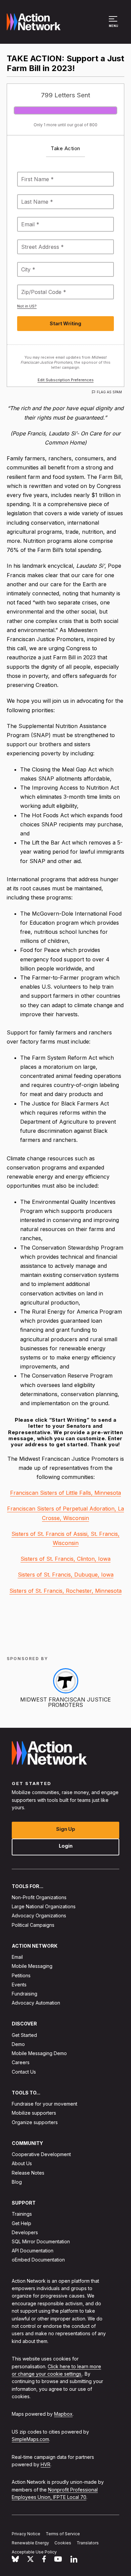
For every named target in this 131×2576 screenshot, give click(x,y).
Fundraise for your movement (45, 2104)
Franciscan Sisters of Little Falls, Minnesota (65, 1493)
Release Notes (28, 2172)
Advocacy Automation (36, 2003)
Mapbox (63, 2414)
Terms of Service (63, 2534)
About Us (22, 2163)
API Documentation (33, 2251)
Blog (17, 2182)
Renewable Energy (30, 2543)
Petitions (21, 1975)
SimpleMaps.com (30, 2439)
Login (66, 1845)
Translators (88, 2543)
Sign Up (66, 1829)
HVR (46, 2464)
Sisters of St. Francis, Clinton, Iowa (65, 1559)
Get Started (24, 2035)
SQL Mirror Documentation (41, 2241)
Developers (25, 2232)
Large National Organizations (44, 1906)
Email (17, 1957)
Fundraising (25, 1994)
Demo (18, 2044)
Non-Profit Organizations (39, 1897)
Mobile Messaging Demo (39, 2053)
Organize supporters (35, 2122)
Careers (21, 2062)
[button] (114, 25)
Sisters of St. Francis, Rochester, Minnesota (65, 1591)
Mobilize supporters (34, 2113)
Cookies (63, 2543)
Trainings (22, 2214)
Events (19, 1985)
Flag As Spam (109, 392)
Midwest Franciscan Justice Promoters (65, 1702)
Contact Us (24, 2071)
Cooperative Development (41, 2154)
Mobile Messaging (32, 1966)
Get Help (21, 2223)
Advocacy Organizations (39, 1916)
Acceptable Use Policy (34, 2552)
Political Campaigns (33, 1925)
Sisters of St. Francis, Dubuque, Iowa (66, 1575)
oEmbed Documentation (38, 2260)
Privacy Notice (26, 2534)
